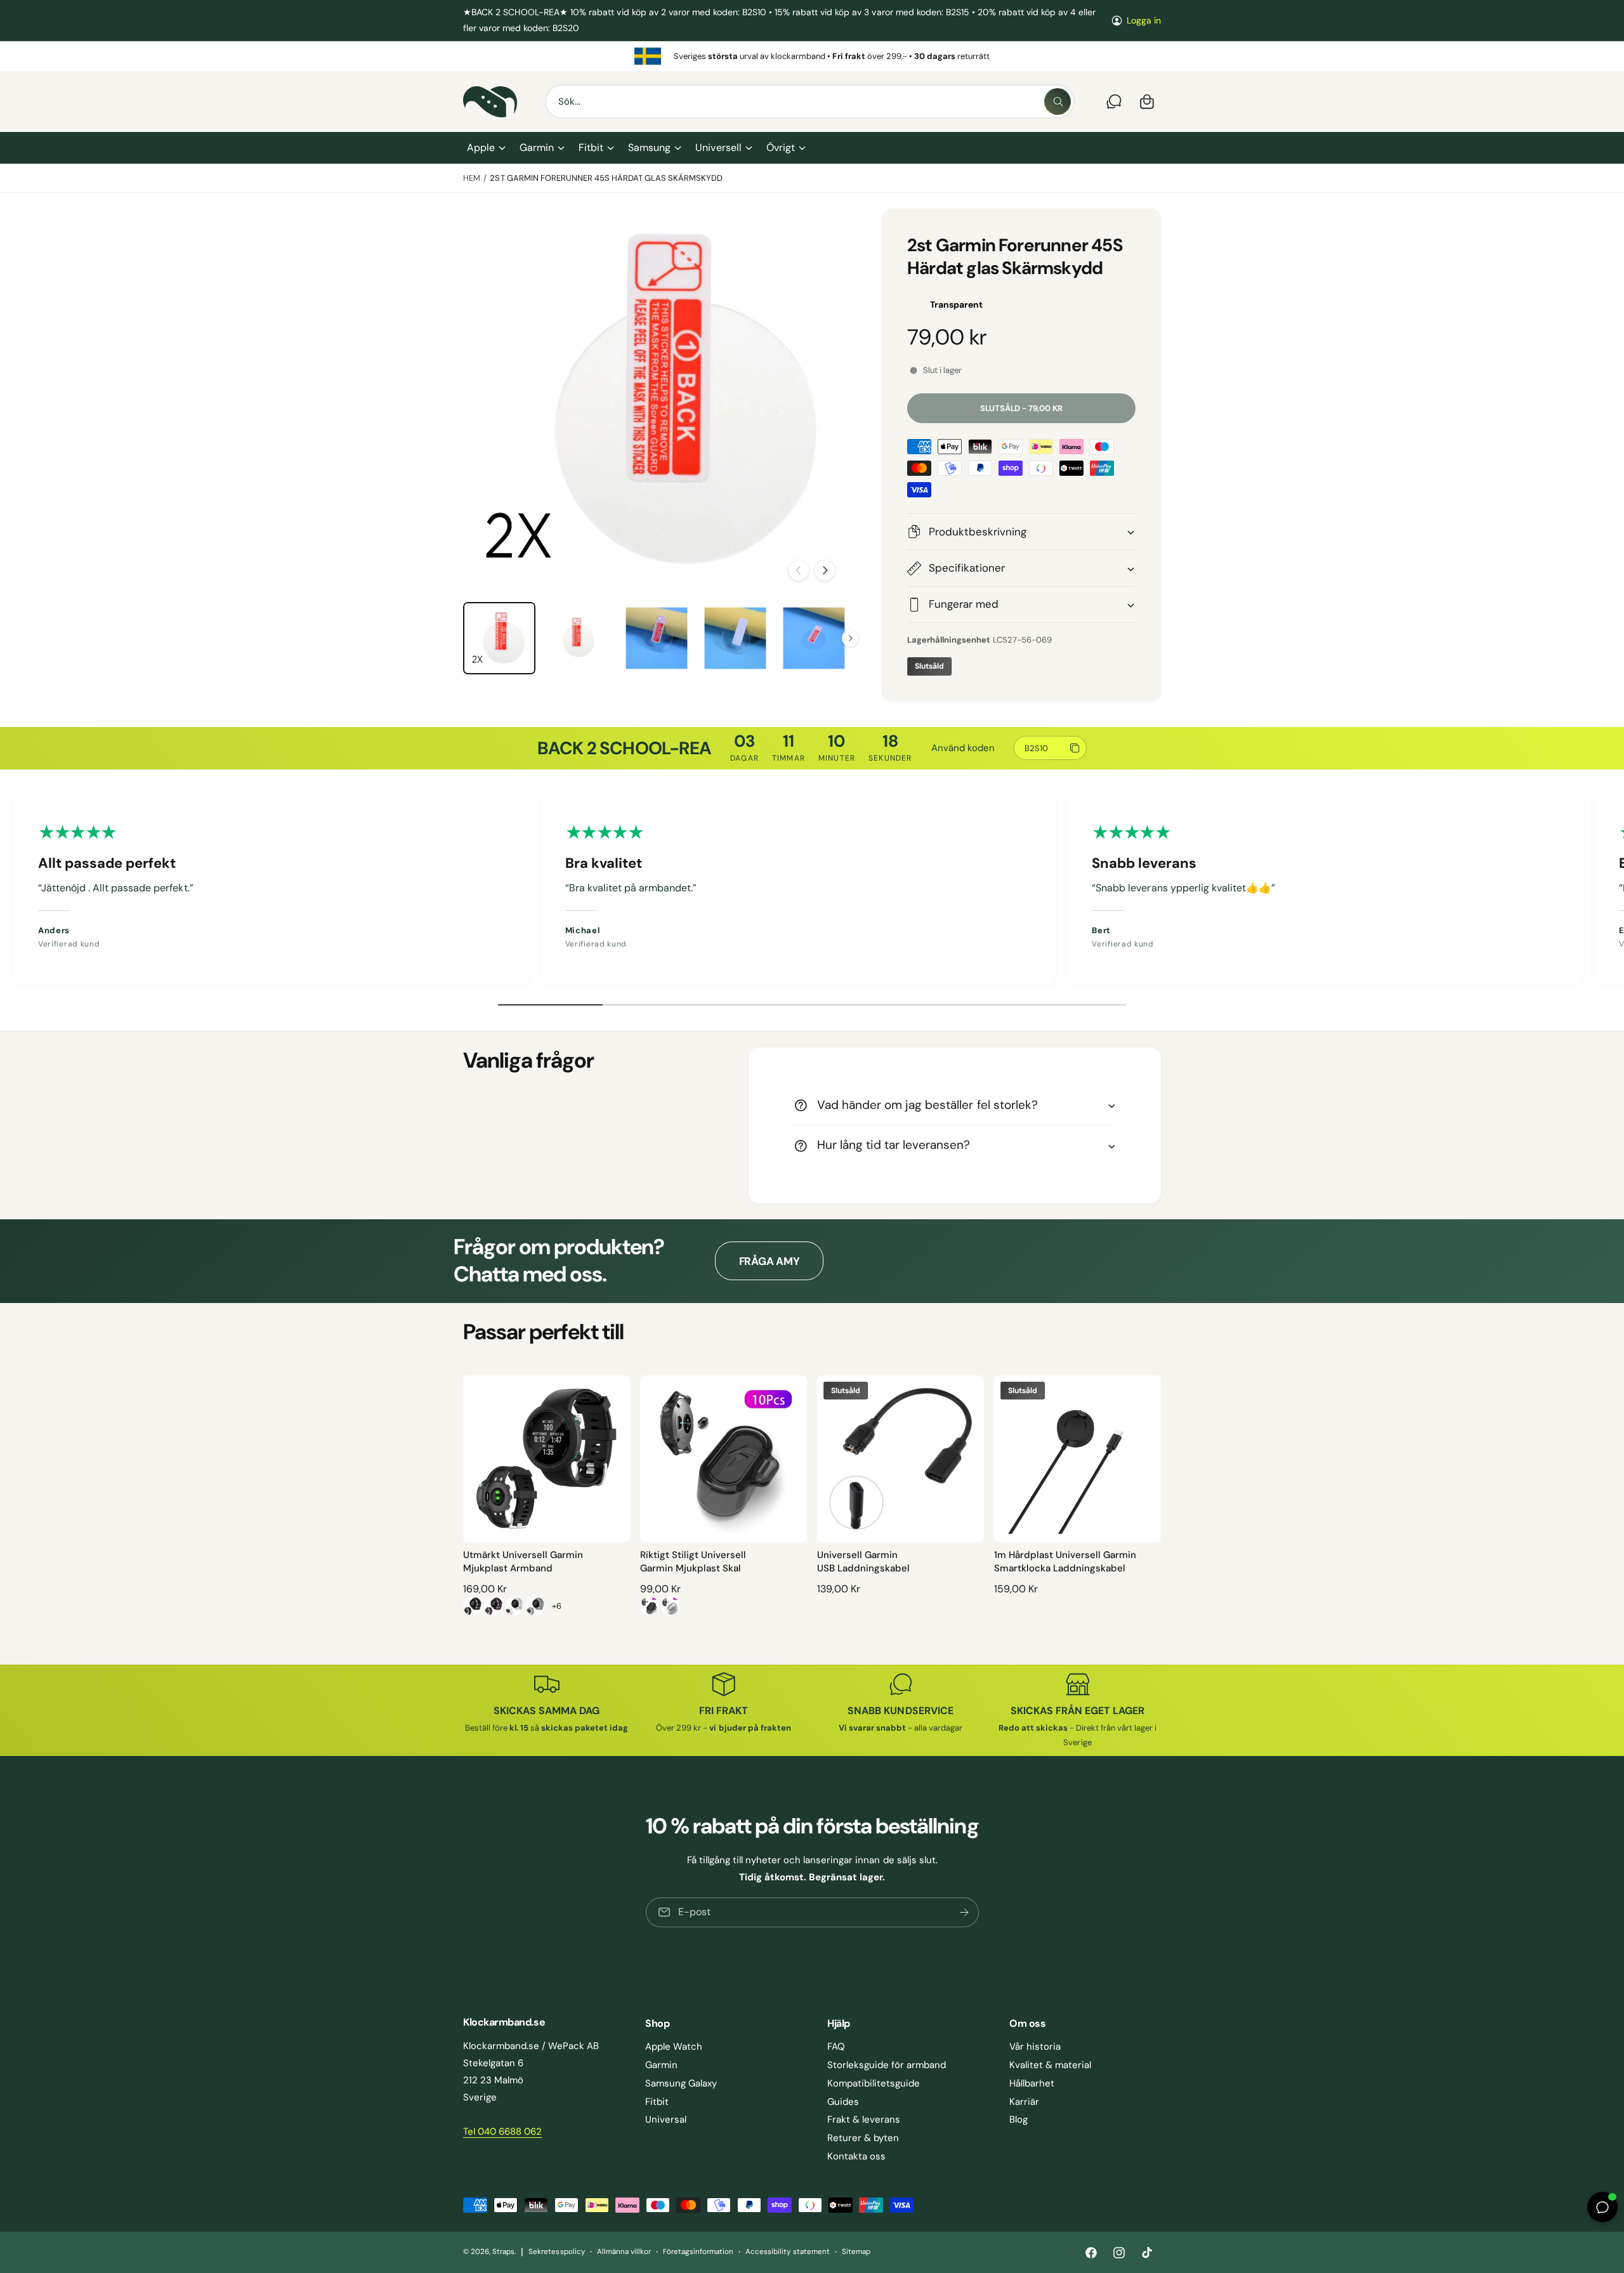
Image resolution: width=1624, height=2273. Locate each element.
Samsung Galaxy (681, 2083)
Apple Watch (674, 2047)
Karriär (1024, 2102)
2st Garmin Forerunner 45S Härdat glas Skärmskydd (606, 178)
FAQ (836, 2047)
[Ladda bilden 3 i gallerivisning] (657, 638)
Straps (503, 2252)
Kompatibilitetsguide (874, 2083)
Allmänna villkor (624, 2252)
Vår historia (1035, 2047)
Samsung (649, 147)
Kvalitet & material (1050, 2065)
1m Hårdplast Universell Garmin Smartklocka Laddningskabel (1065, 1562)
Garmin (537, 147)
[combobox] (810, 102)
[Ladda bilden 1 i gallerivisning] (499, 638)
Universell (718, 147)
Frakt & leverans (864, 2119)
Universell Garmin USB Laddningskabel (863, 1562)
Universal (666, 2119)
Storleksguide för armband (887, 2065)
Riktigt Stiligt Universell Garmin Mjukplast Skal (693, 1562)
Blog (1018, 2119)
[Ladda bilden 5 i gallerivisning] (814, 638)
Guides (843, 2102)
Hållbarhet (1032, 2083)
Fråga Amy (769, 1261)
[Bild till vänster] (799, 570)
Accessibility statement (787, 2252)
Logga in (1144, 20)
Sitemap (856, 2252)
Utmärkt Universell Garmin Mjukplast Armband (523, 1562)
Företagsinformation (698, 2252)
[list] (812, 56)
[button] (486, 148)
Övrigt (781, 147)
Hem (472, 178)
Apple (481, 147)
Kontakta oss (856, 2156)
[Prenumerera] (964, 1912)
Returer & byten (863, 2138)
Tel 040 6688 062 (502, 2132)
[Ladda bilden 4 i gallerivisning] (735, 638)
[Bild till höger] (825, 570)
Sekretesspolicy (556, 2252)
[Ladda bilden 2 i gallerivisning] (578, 638)
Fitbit (591, 147)
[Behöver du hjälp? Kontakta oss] (1114, 102)
